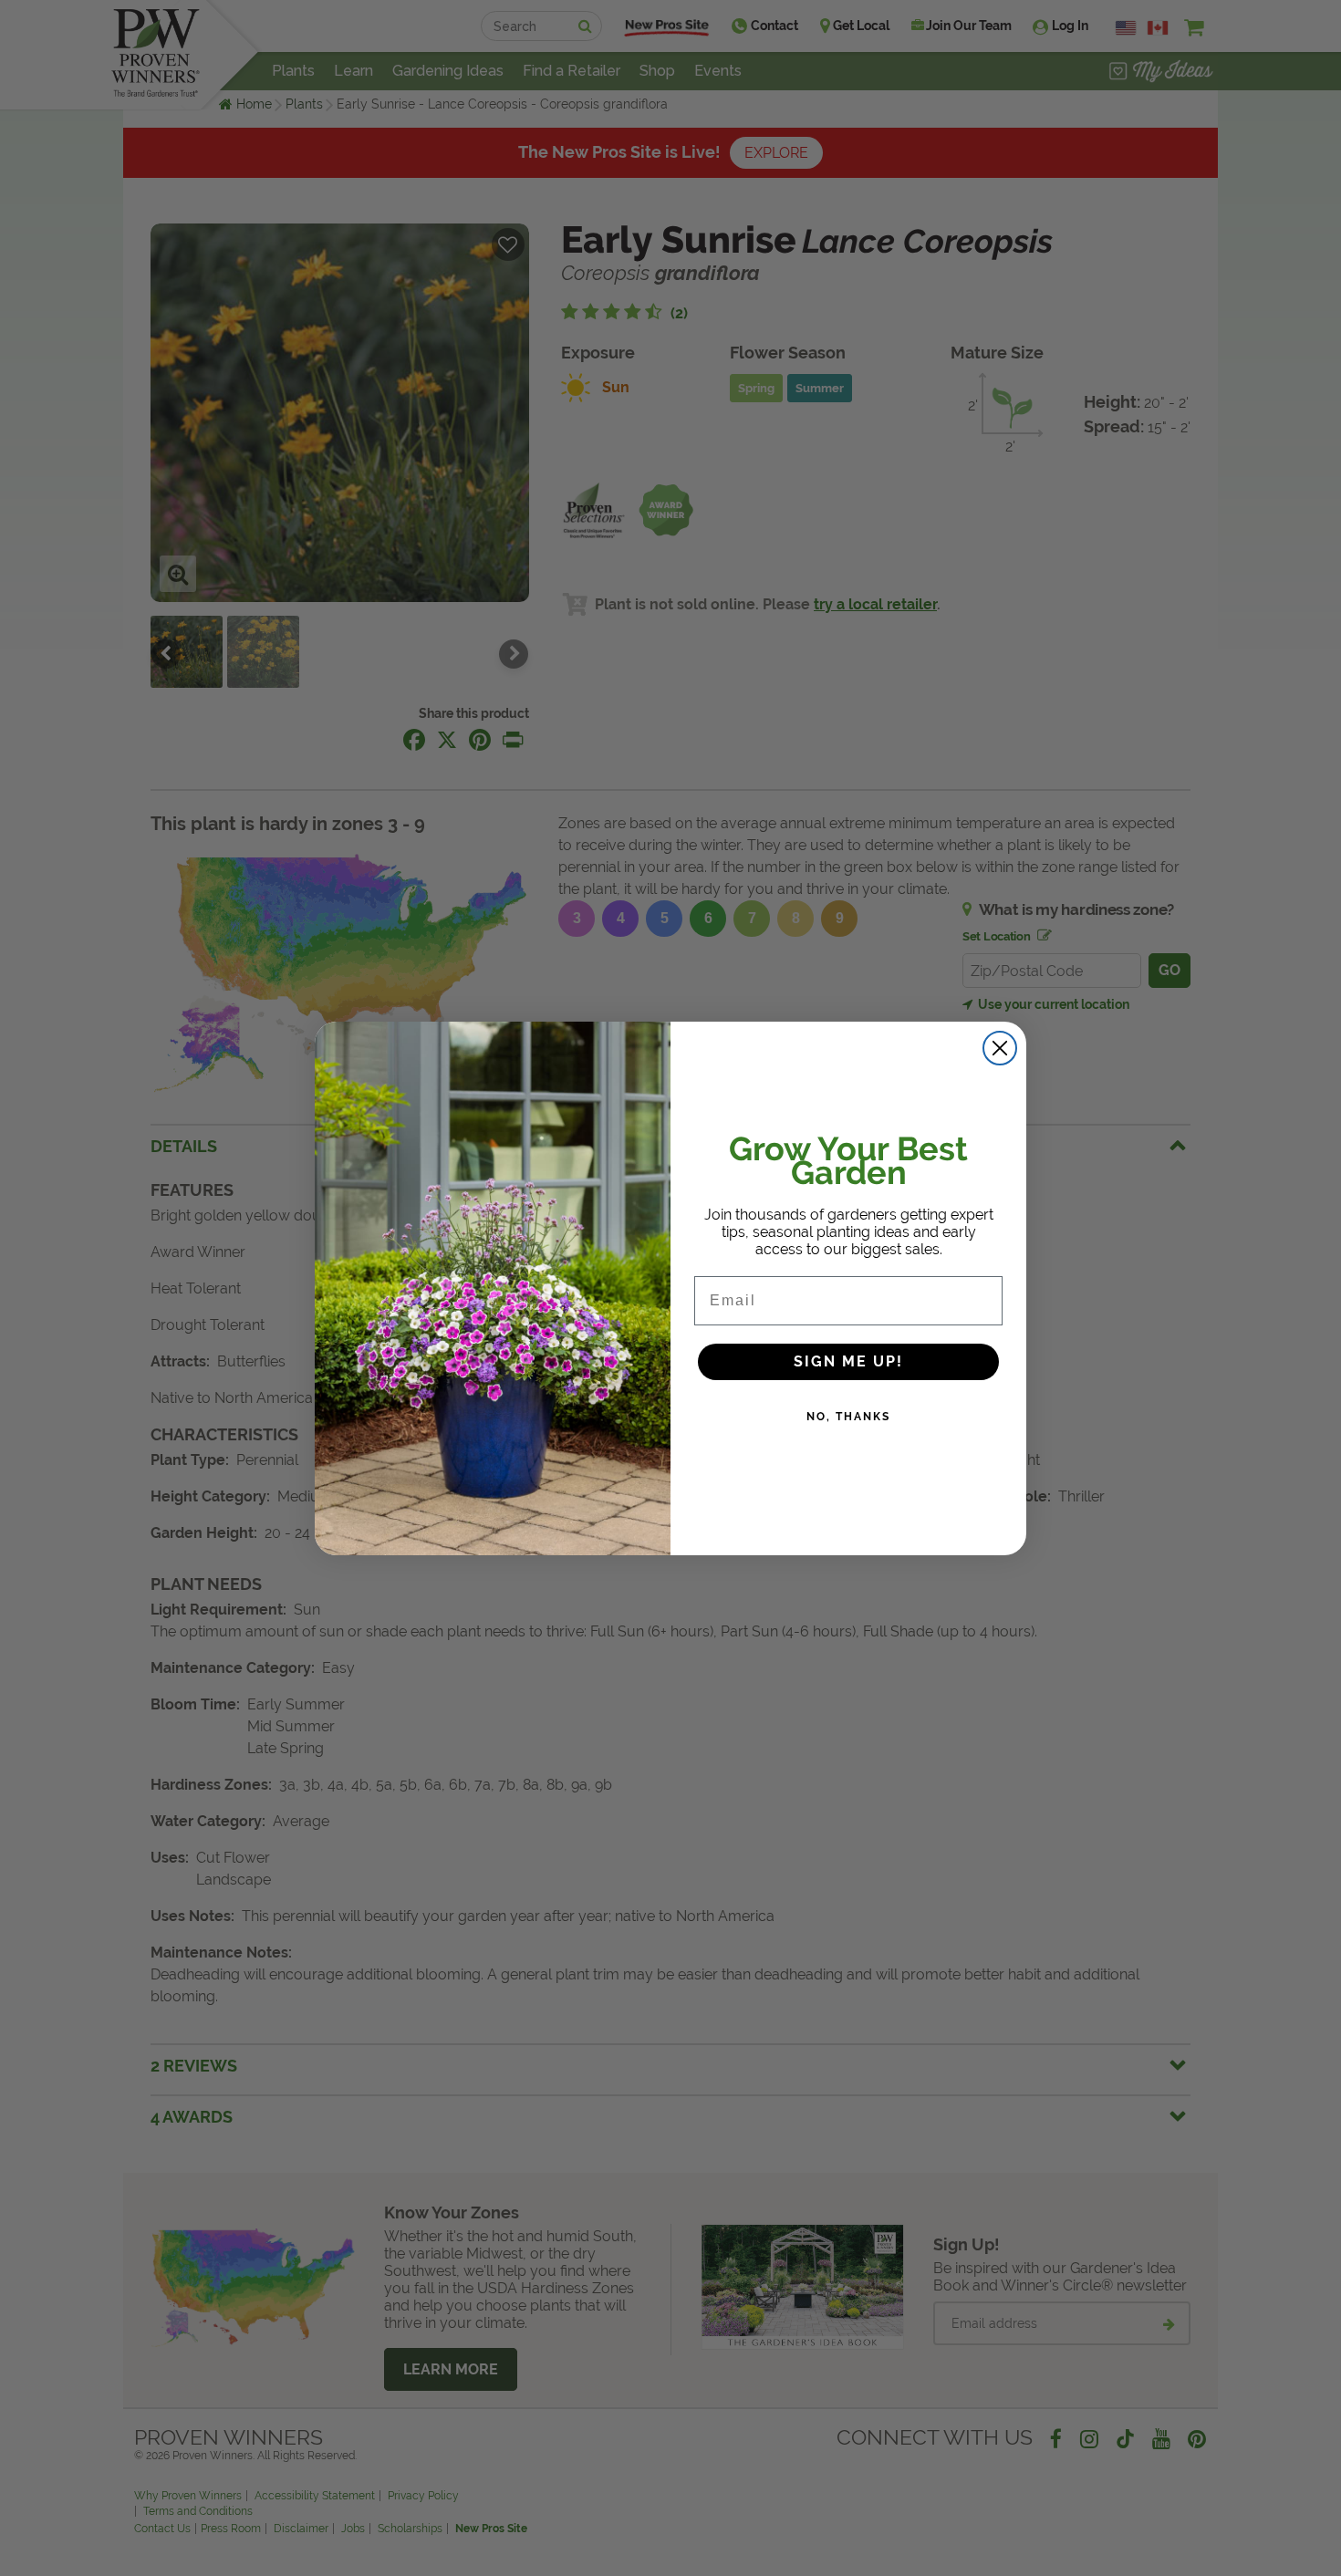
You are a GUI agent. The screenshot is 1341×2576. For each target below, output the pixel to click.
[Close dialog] (1000, 1048)
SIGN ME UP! (848, 1361)
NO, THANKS (848, 1417)
